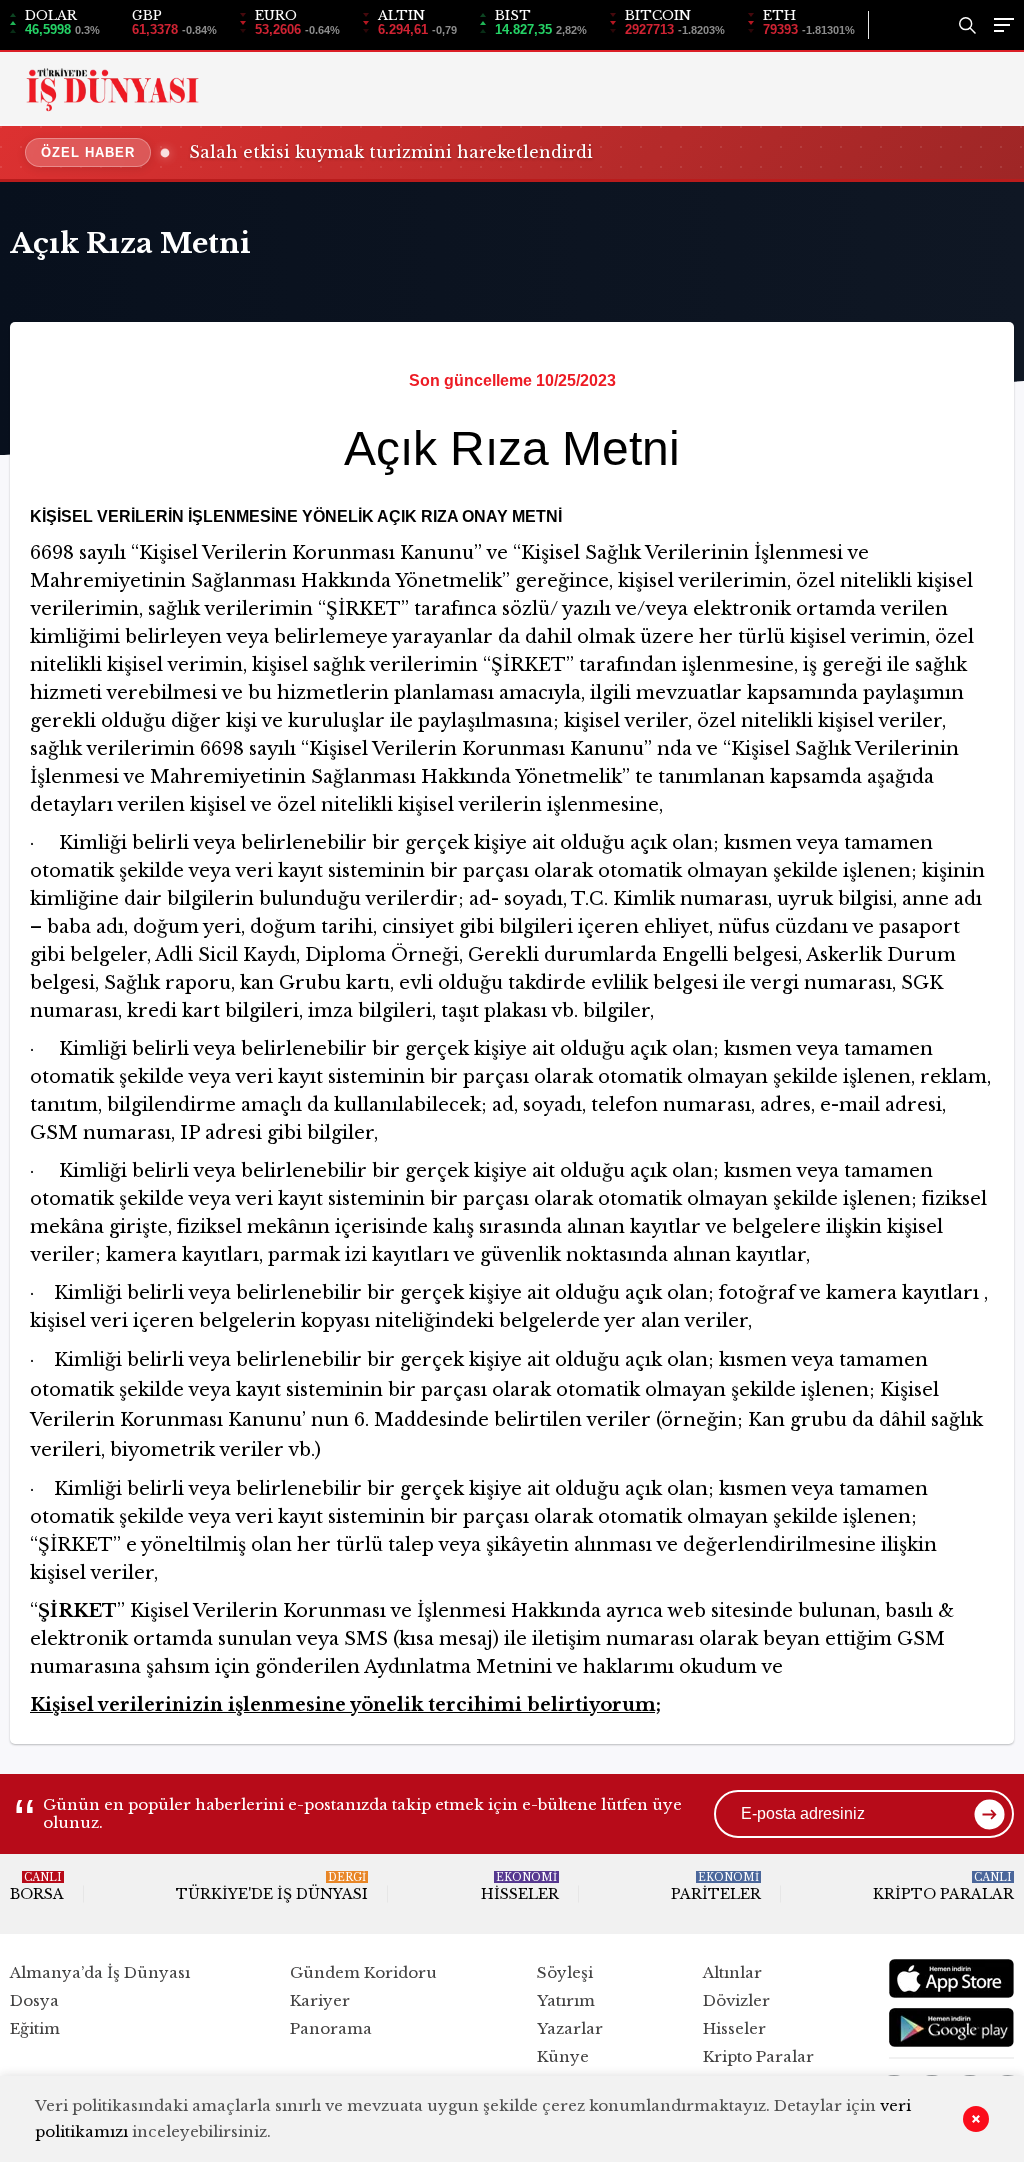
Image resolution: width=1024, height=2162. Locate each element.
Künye (563, 2056)
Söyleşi (565, 1972)
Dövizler (736, 2000)
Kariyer (320, 2000)
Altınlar (732, 1972)
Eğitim (35, 2028)
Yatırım (566, 2000)
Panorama (331, 2028)
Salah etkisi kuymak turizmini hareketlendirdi (391, 152)
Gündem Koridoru (363, 1972)
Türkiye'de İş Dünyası (272, 1887)
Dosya (34, 2000)
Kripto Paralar (943, 1887)
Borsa (37, 1887)
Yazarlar (570, 2028)
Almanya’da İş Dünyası (100, 1972)
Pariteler (716, 1887)
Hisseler (520, 1887)
